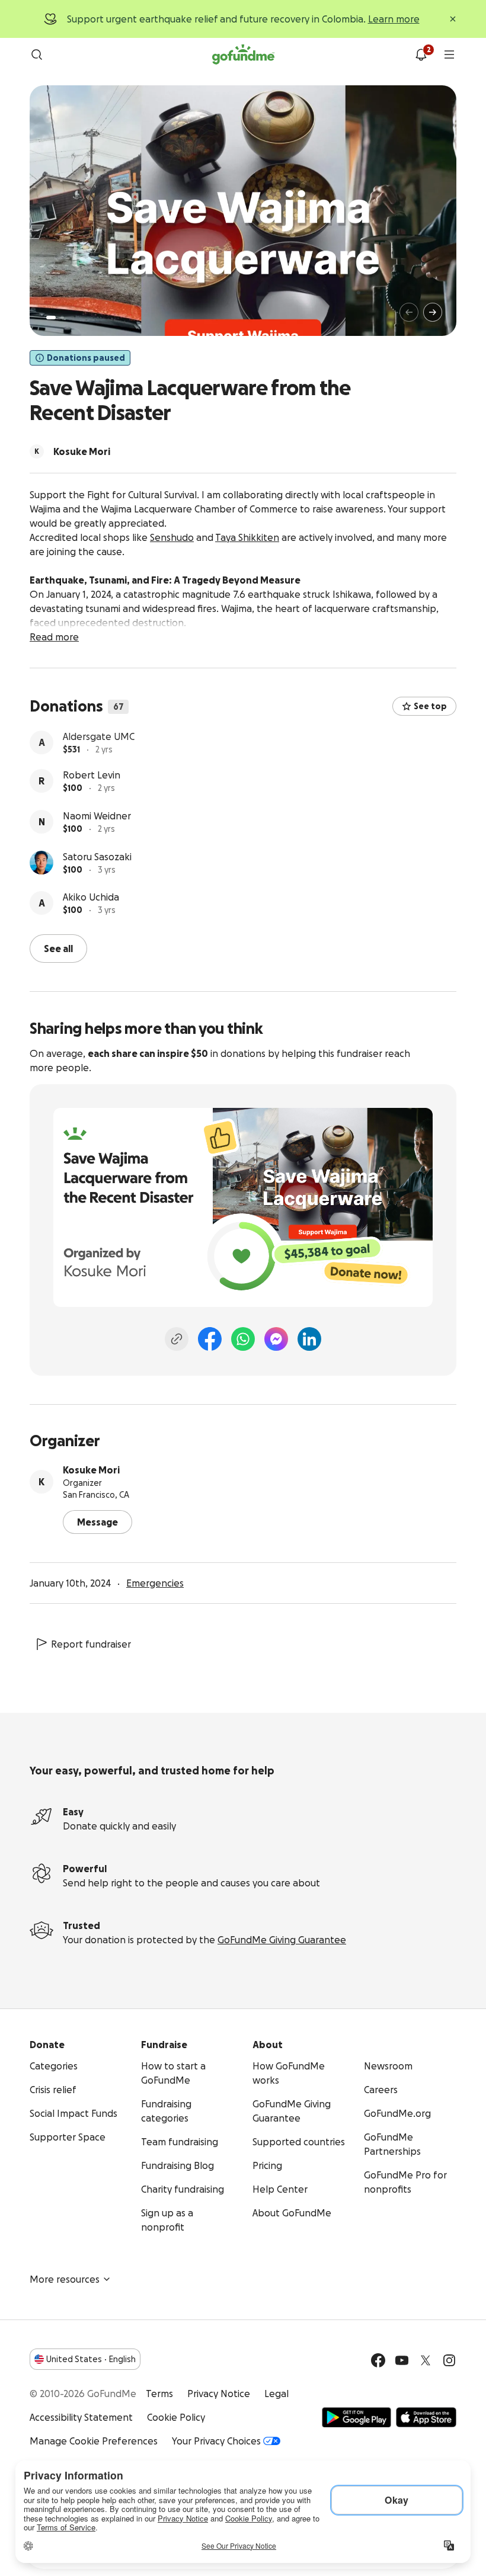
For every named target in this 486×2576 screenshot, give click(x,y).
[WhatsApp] (243, 1338)
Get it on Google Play (356, 2416)
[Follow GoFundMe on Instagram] (449, 2359)
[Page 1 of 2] (51, 318)
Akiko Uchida (91, 900)
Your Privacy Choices (216, 2440)
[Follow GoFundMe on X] (426, 2359)
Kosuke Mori (91, 1469)
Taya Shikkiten (247, 537)
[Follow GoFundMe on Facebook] (378, 2359)
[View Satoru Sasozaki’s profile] (41, 866)
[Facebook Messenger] (276, 1338)
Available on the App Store (426, 2416)
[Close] (453, 19)
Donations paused (86, 358)
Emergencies (155, 1582)
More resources (65, 2278)
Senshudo (172, 537)
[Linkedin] (309, 1338)
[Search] (37, 55)
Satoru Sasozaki (97, 860)
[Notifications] (421, 55)
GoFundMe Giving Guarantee (282, 1939)
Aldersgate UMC (99, 737)
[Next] (433, 312)
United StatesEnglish (91, 2358)
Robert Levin (92, 778)
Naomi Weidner (97, 819)
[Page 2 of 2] (62, 318)
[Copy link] (177, 1338)
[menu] (449, 55)
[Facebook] (210, 1338)
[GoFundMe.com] (243, 55)
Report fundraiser (91, 1643)
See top (430, 706)
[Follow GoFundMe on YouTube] (402, 2359)
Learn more (394, 19)
